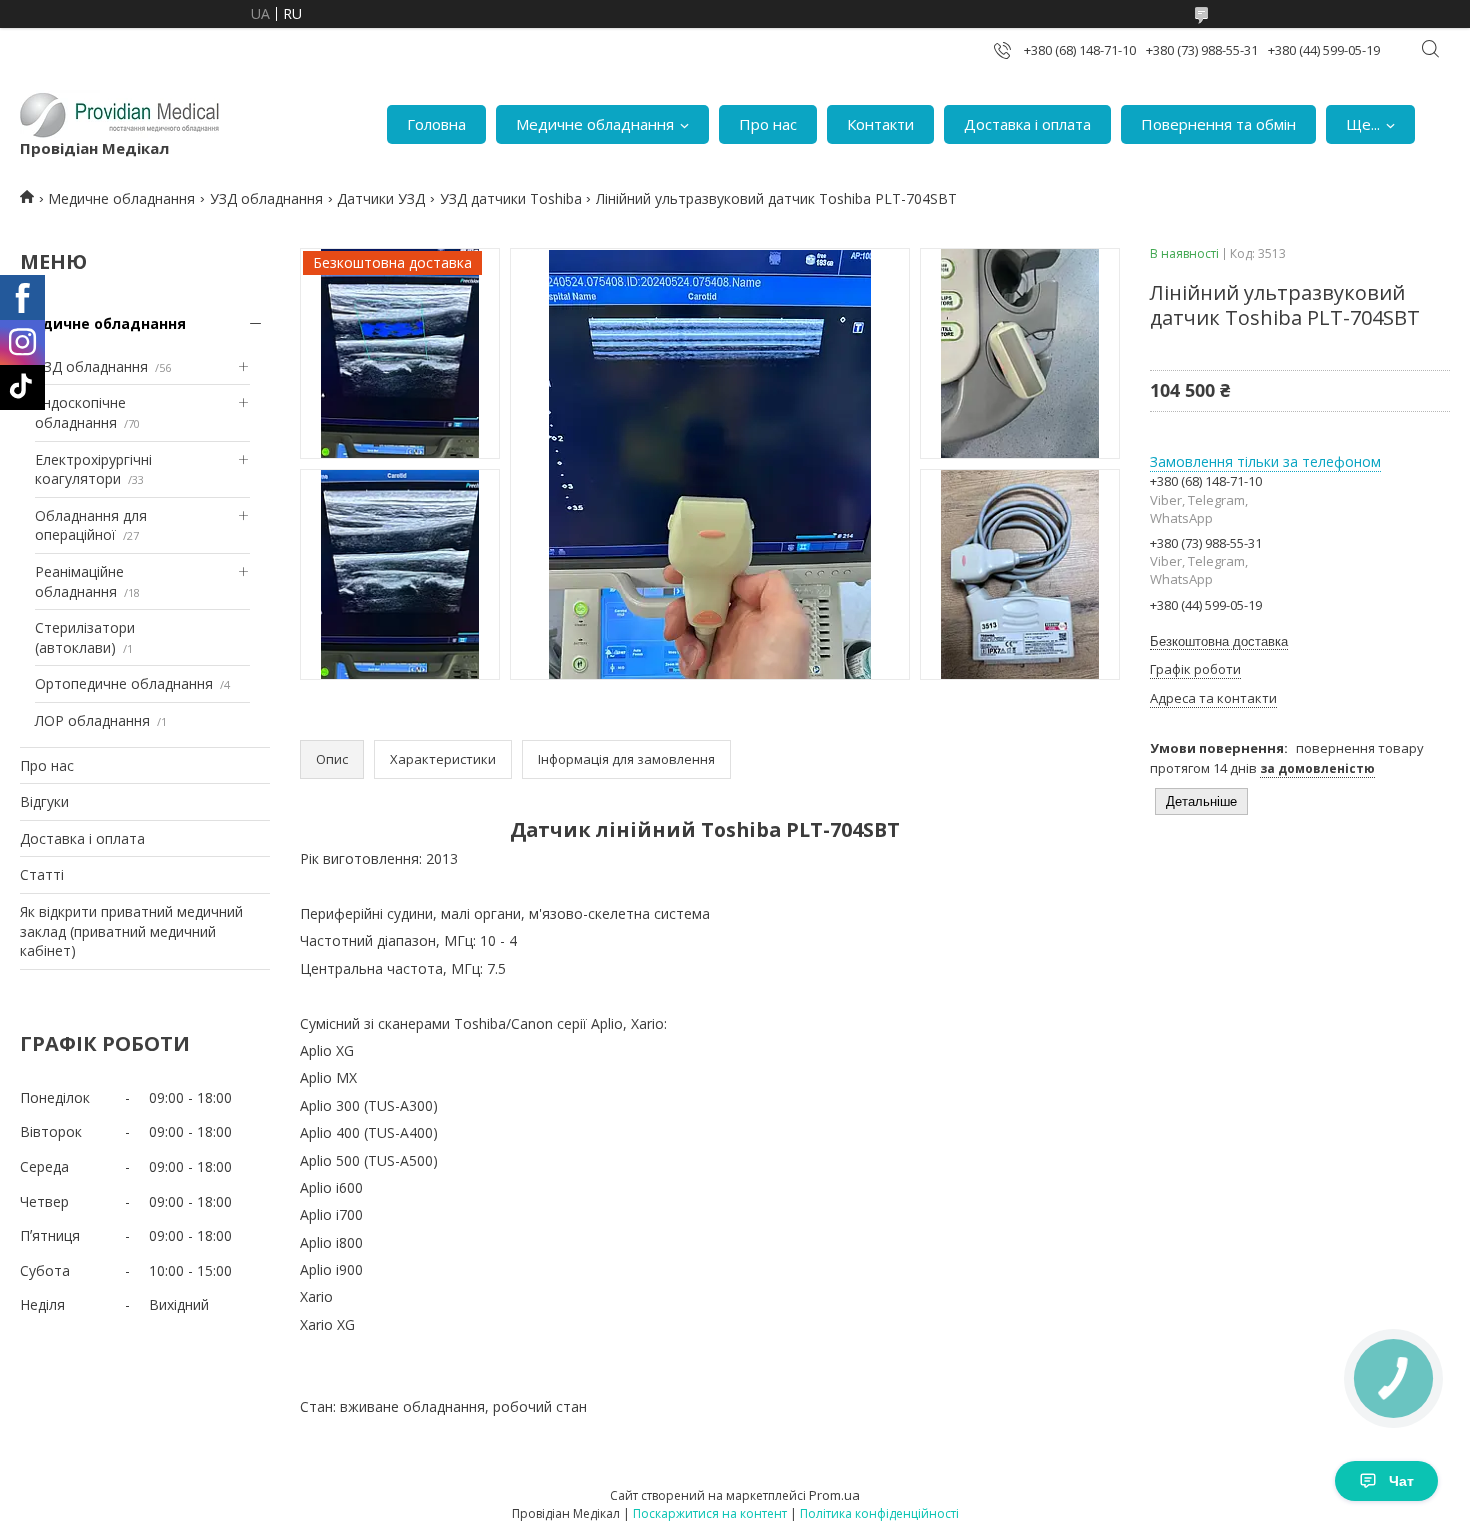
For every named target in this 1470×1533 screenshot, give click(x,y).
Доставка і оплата (1027, 124)
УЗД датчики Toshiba (511, 198)
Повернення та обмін (1218, 124)
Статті (42, 874)
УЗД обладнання (266, 198)
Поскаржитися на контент (710, 1513)
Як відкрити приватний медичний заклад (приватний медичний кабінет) (131, 931)
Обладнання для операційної (91, 525)
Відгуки (44, 801)
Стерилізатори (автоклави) (85, 637)
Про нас (768, 124)
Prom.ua (834, 1495)
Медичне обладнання (595, 124)
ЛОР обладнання (92, 720)
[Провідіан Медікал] (120, 114)
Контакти (880, 124)
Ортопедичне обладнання (124, 683)
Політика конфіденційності (879, 1513)
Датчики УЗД (381, 198)
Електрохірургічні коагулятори (93, 469)
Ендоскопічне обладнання (80, 412)
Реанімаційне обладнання (79, 581)
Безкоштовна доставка (1219, 641)
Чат (1401, 1481)
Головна (436, 124)
